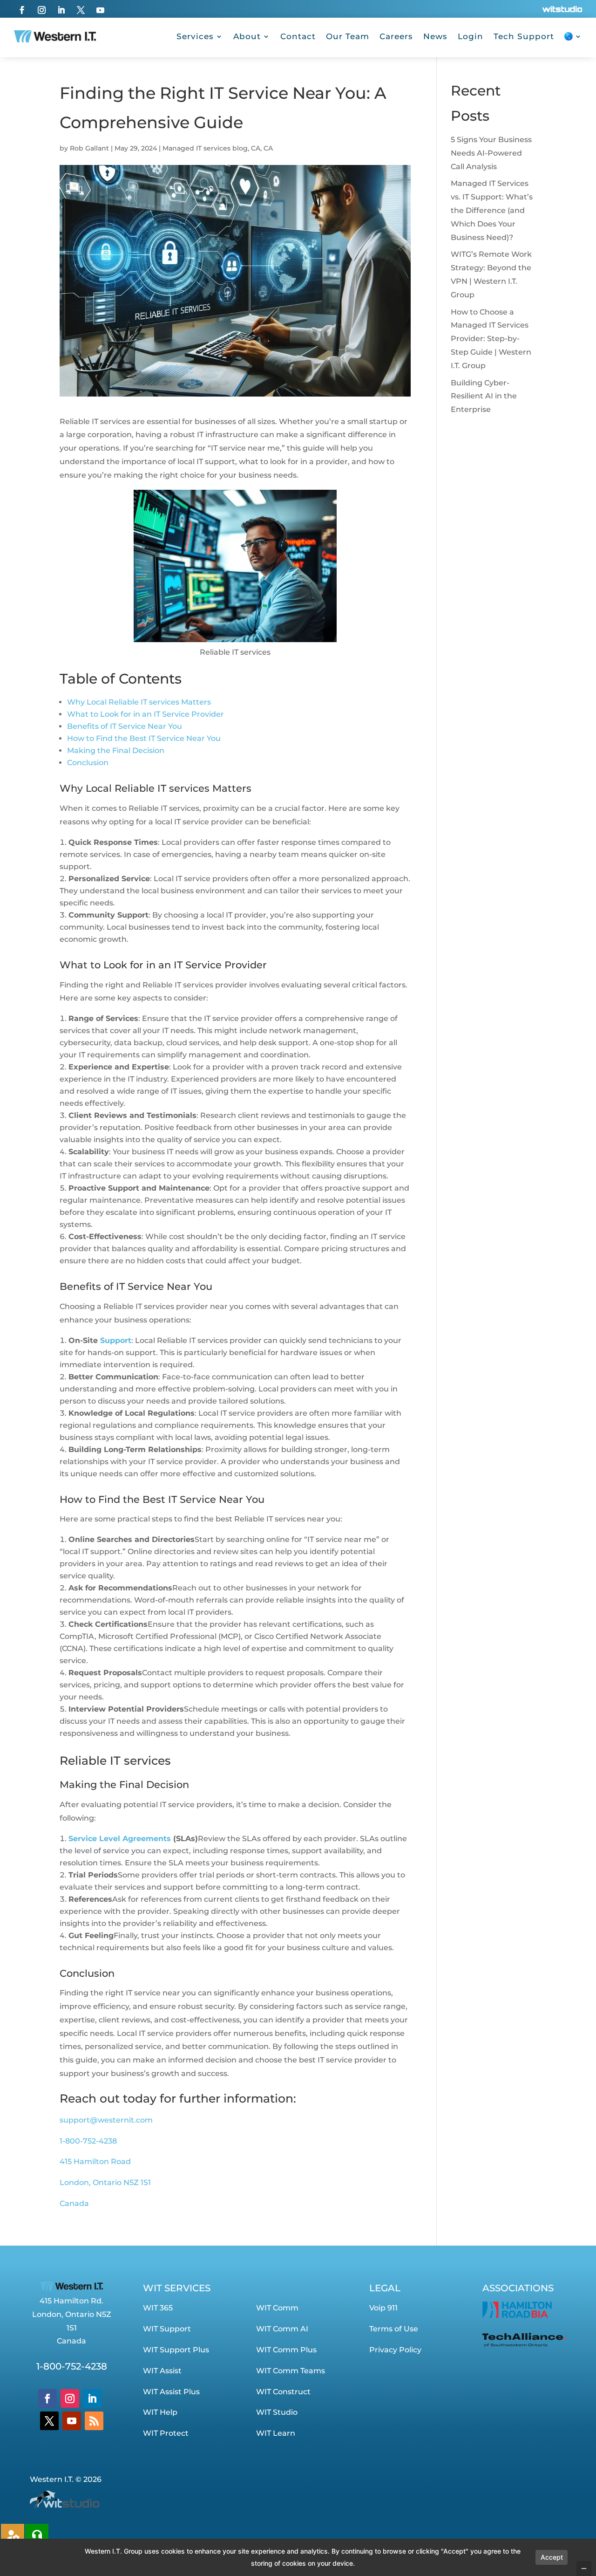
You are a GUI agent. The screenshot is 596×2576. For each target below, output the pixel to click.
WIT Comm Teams (291, 2371)
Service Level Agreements (120, 1839)
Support (116, 1340)
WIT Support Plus (176, 2350)
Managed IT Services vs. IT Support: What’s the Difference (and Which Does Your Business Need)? (492, 210)
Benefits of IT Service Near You (125, 726)
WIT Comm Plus (286, 2350)
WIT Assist (162, 2371)
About (247, 36)
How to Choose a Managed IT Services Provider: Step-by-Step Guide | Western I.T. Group (491, 339)
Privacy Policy (395, 2350)
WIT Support (167, 2329)
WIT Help (160, 2412)
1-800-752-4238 (88, 2141)
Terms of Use (394, 2329)
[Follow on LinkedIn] (61, 10)
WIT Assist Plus (171, 2392)
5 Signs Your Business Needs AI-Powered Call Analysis (491, 153)
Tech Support (524, 36)
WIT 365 (158, 2308)
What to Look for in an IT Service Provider (146, 714)
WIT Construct (283, 2392)
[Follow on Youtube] (100, 10)
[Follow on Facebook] (22, 10)
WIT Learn (276, 2433)
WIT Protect (166, 2433)
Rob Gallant (89, 148)
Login (471, 36)
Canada (74, 2203)
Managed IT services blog (205, 148)
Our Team (348, 36)
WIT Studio (277, 2412)
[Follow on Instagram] (41, 10)
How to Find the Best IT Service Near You (144, 738)
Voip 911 (383, 2308)
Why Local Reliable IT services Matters (139, 702)
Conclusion (88, 763)
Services (195, 36)
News (435, 36)
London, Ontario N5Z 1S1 (105, 2182)
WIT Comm (277, 2308)
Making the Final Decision (116, 750)
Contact (298, 36)
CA (256, 148)
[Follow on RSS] (94, 2421)
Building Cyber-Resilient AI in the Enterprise (484, 396)
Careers (396, 36)
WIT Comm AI (282, 2329)
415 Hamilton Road (95, 2162)
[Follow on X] (81, 10)
